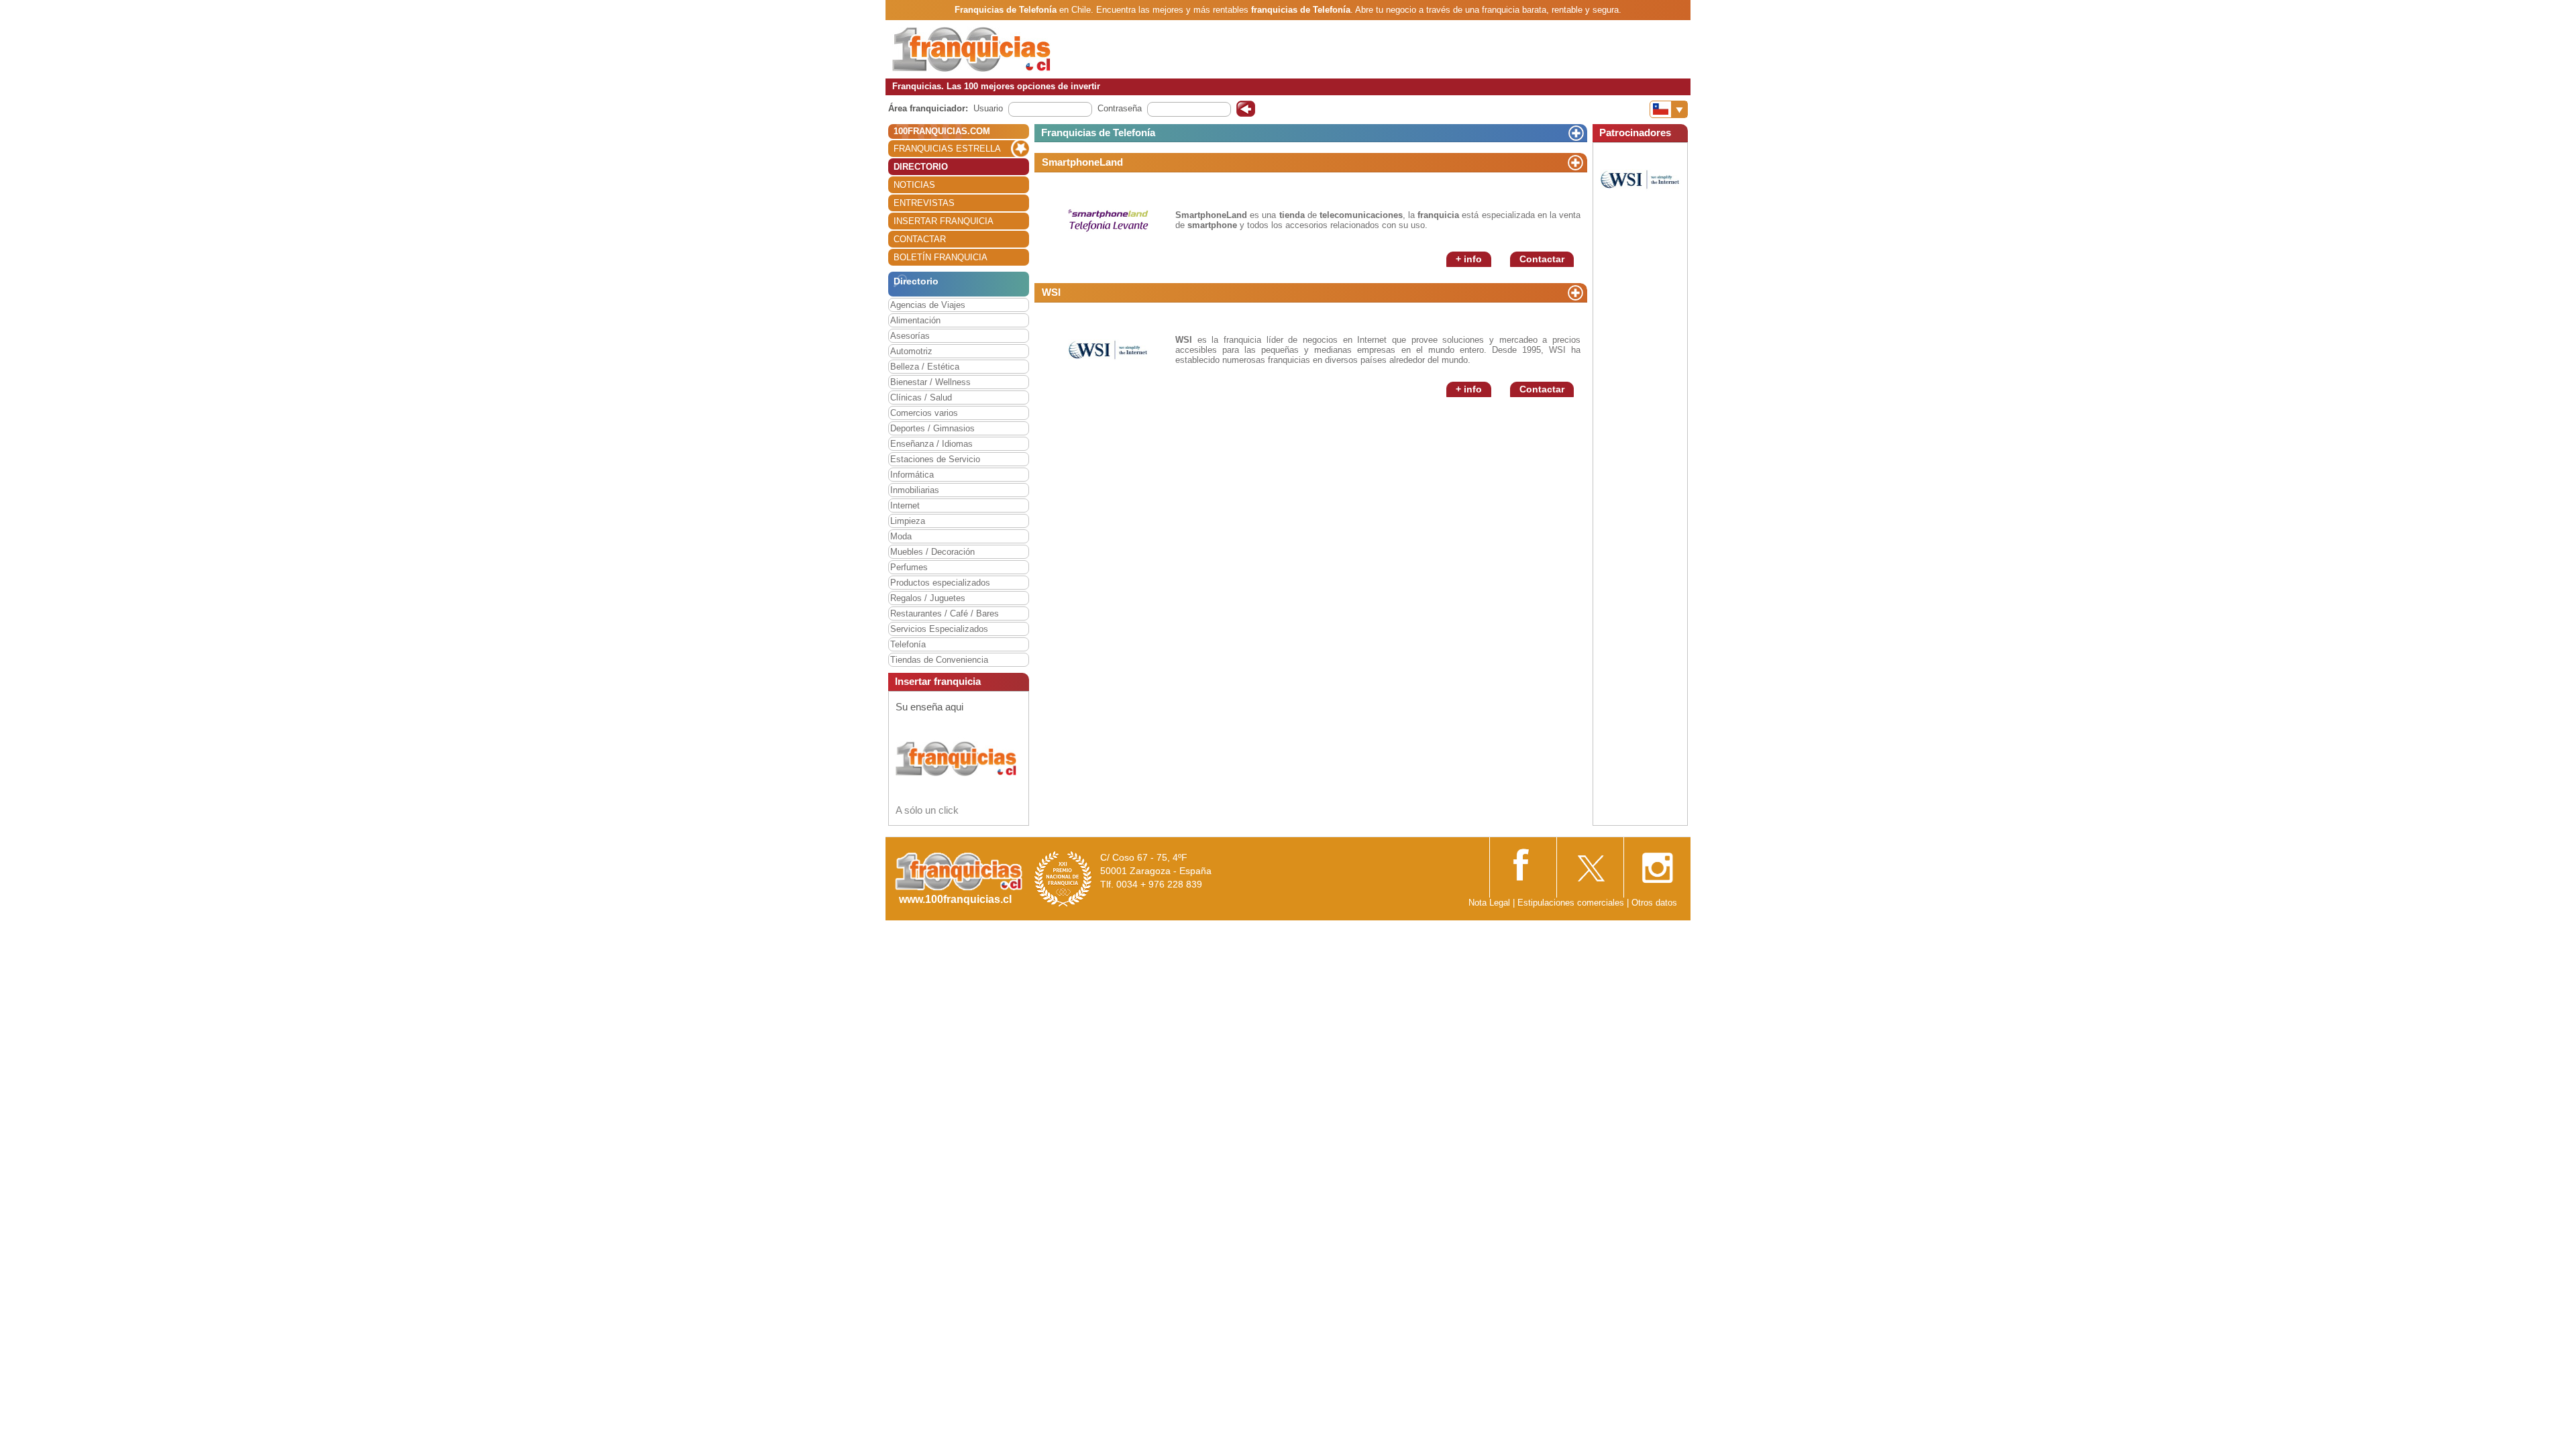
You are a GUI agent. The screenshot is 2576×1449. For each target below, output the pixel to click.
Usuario (988, 108)
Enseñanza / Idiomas (931, 444)
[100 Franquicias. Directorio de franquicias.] (971, 49)
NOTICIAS (914, 185)
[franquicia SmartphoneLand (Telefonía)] (1108, 219)
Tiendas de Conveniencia (939, 660)
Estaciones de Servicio (935, 459)
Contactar (1542, 259)
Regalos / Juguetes (928, 598)
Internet (905, 505)
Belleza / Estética (925, 367)
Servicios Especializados (939, 629)
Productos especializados (940, 583)
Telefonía (908, 644)
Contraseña (1120, 108)
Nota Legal (1489, 903)
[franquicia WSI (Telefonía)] (1108, 349)
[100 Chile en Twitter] (1590, 864)
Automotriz (911, 351)
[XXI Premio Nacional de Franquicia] (1063, 878)
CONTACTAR (920, 239)
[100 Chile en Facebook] (1523, 863)
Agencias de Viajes (928, 305)
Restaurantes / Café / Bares (945, 613)
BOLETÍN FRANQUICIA (941, 257)
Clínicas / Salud (921, 397)
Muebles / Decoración (932, 552)
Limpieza (908, 521)
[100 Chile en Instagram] (1657, 864)
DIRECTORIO (921, 167)
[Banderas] (1669, 109)
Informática (912, 475)
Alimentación (915, 320)
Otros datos (1654, 903)
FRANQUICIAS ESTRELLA (947, 149)
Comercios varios (924, 413)
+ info (1469, 259)
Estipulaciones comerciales (1572, 903)
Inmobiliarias (915, 490)
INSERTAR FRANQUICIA (944, 221)
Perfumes (909, 567)
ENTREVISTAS (924, 203)
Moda (901, 536)
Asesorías (910, 336)
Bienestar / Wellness (930, 382)
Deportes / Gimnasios (932, 428)
